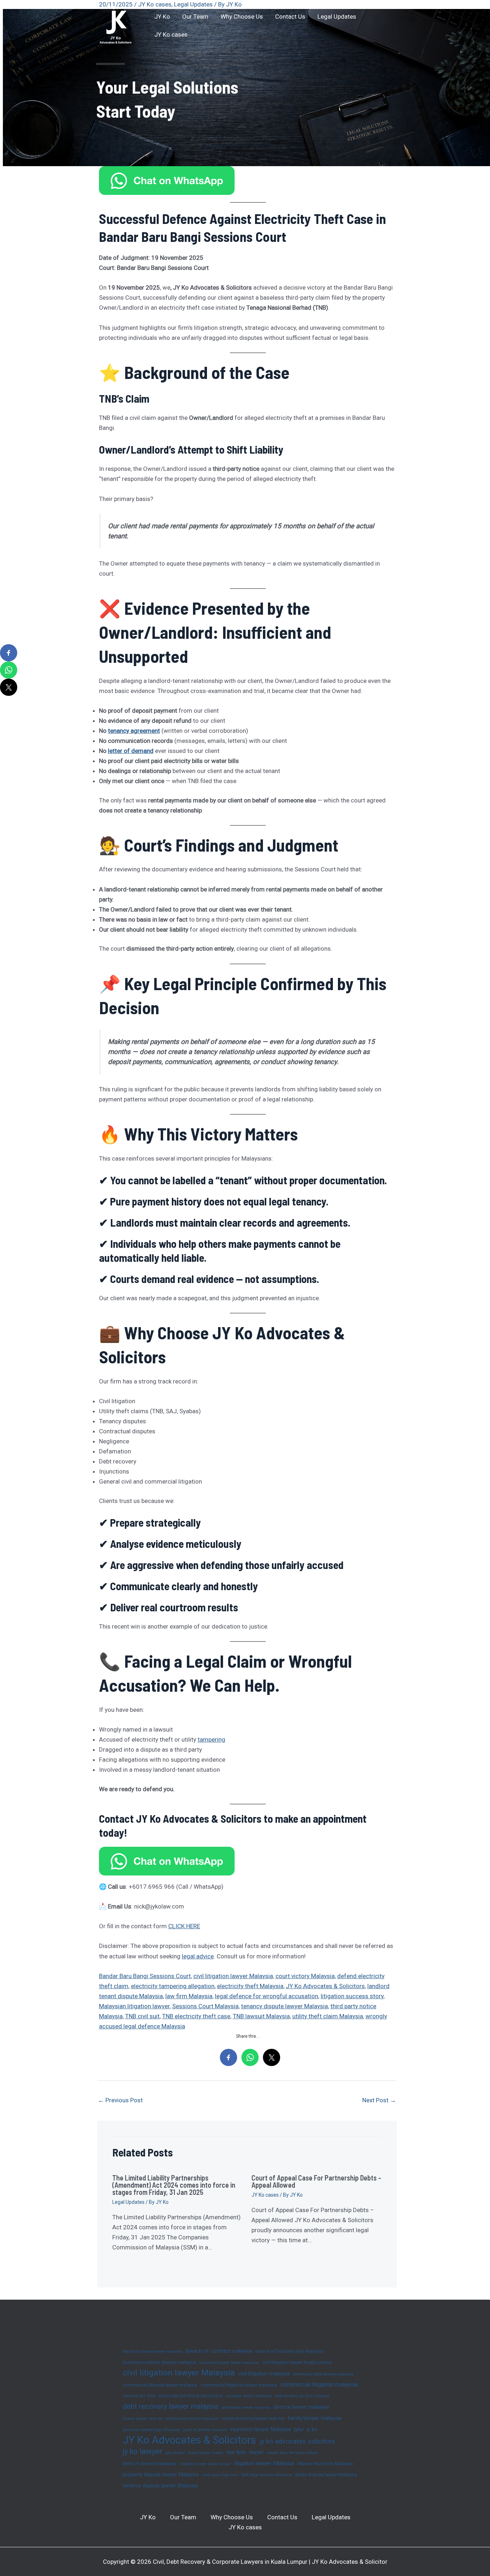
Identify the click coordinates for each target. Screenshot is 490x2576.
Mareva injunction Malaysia (325, 2463)
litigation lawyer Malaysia (264, 2463)
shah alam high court (220, 2475)
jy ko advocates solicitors (297, 2441)
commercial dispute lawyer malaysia (160, 2385)
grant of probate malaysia (205, 2430)
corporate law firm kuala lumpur (190, 2396)
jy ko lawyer (142, 2451)
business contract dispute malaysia (159, 2362)
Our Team (195, 17)
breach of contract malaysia (219, 2351)
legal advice (198, 1956)
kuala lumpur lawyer (206, 2453)
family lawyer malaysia (315, 2418)
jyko (299, 2429)
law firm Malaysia (189, 1996)
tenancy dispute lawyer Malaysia (284, 2006)
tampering (211, 1739)
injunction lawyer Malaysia (261, 2429)
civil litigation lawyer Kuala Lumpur (297, 2362)
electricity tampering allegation (173, 1986)
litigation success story (352, 1996)
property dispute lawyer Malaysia (161, 2474)
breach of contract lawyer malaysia (153, 2352)
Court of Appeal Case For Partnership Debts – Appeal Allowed (316, 2181)
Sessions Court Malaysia (205, 2006)
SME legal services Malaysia (267, 2475)
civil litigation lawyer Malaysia (233, 1976)
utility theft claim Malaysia (328, 2016)
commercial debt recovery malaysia (323, 2374)
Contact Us (290, 17)
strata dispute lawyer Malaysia (326, 2475)
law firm (236, 2452)
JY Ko (162, 17)
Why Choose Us (242, 17)
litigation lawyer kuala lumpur (205, 2464)
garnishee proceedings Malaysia (151, 2430)
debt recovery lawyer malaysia (170, 2406)
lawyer (256, 2452)
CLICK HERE (184, 1926)
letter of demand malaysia (150, 2463)
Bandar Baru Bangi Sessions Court (145, 1976)
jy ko (312, 2429)
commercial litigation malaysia (319, 2385)
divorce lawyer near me (143, 2419)
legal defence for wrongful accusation (267, 1996)
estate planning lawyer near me (253, 2418)
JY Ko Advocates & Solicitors (325, 1986)
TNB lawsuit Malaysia (261, 2016)
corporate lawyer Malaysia (249, 2396)
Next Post (379, 2100)
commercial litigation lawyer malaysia (239, 2385)
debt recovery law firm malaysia (302, 2396)
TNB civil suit (142, 2016)
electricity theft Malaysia (250, 1986)
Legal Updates (337, 17)
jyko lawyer (175, 2453)
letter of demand (131, 751)
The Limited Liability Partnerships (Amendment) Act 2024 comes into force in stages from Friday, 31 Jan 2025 (174, 2185)
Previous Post (120, 2100)
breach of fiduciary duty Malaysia (289, 2351)
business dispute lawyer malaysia (229, 2363)
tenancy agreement (134, 731)
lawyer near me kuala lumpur (293, 2453)
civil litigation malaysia (264, 2374)
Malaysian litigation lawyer (134, 2006)
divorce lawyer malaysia (301, 2407)
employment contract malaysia (192, 2419)
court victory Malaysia (305, 1976)
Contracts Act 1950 (139, 2396)
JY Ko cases (171, 34)
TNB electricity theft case (196, 2016)
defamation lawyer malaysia (246, 2408)
